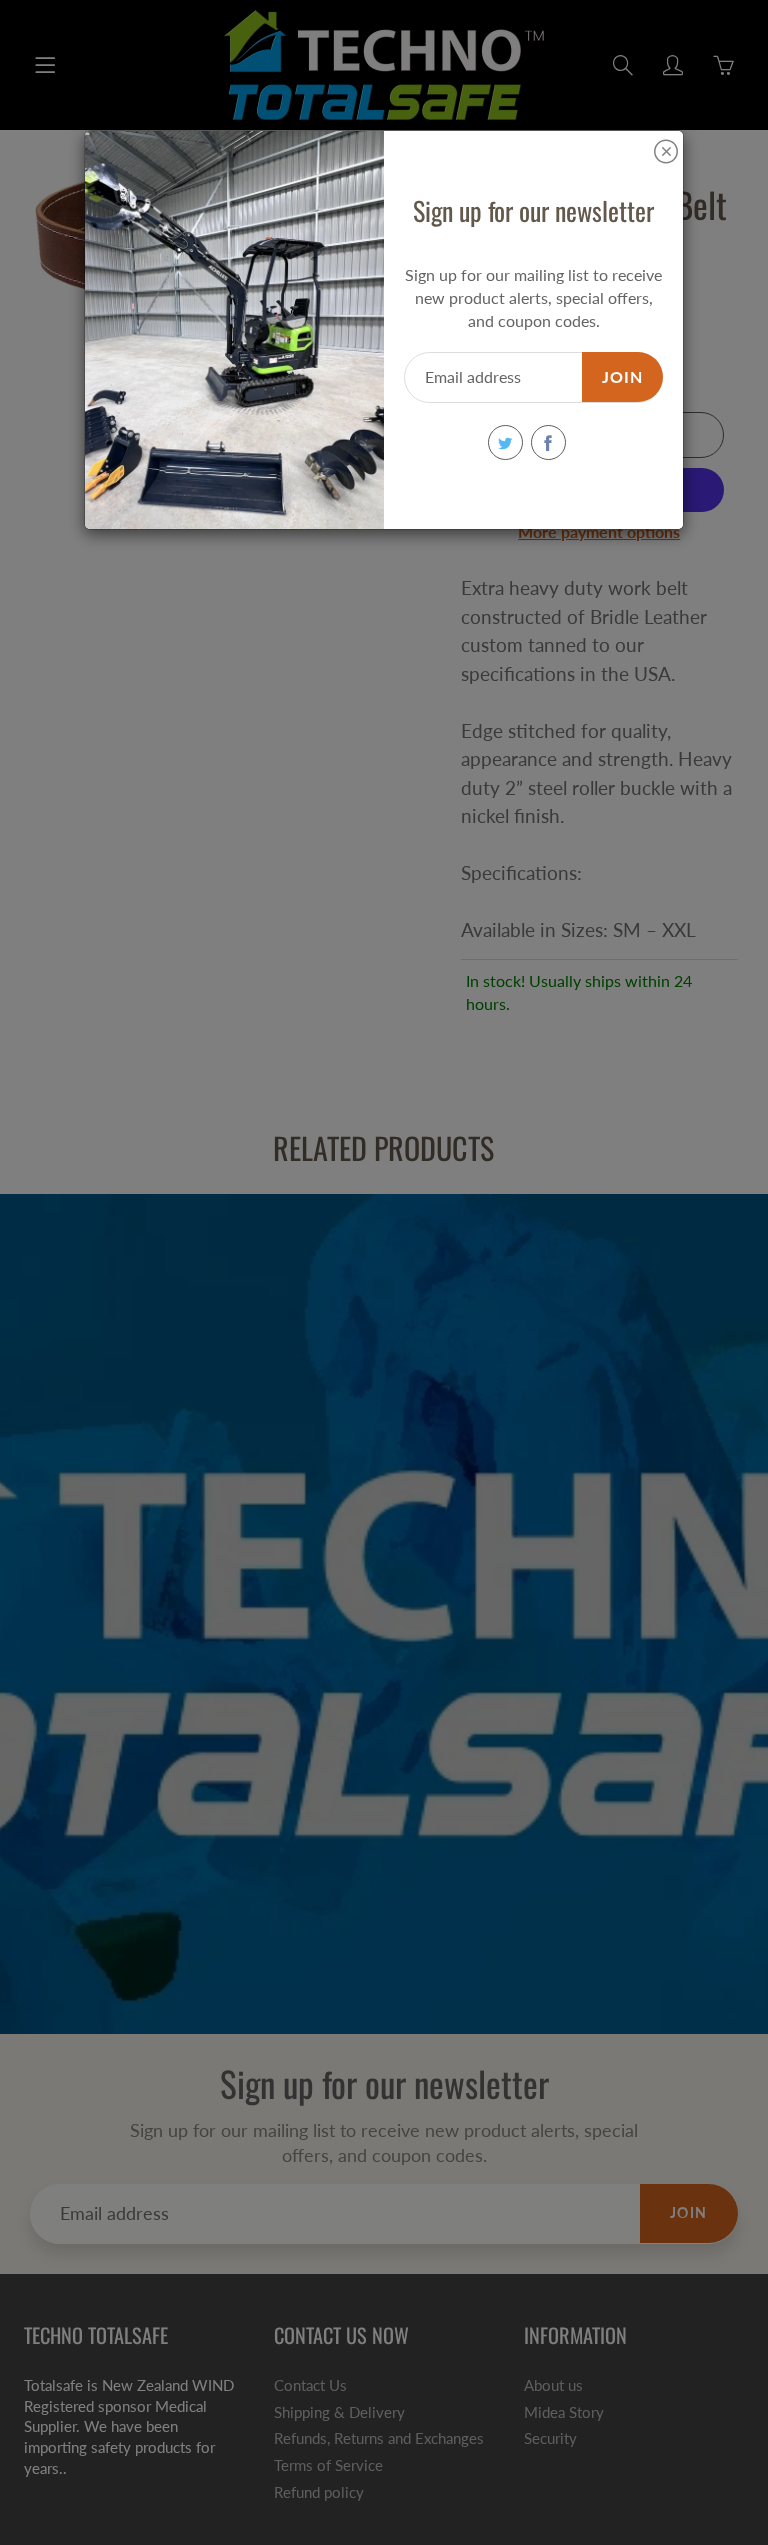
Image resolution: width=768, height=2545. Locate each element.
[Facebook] (548, 442)
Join (622, 376)
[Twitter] (505, 442)
